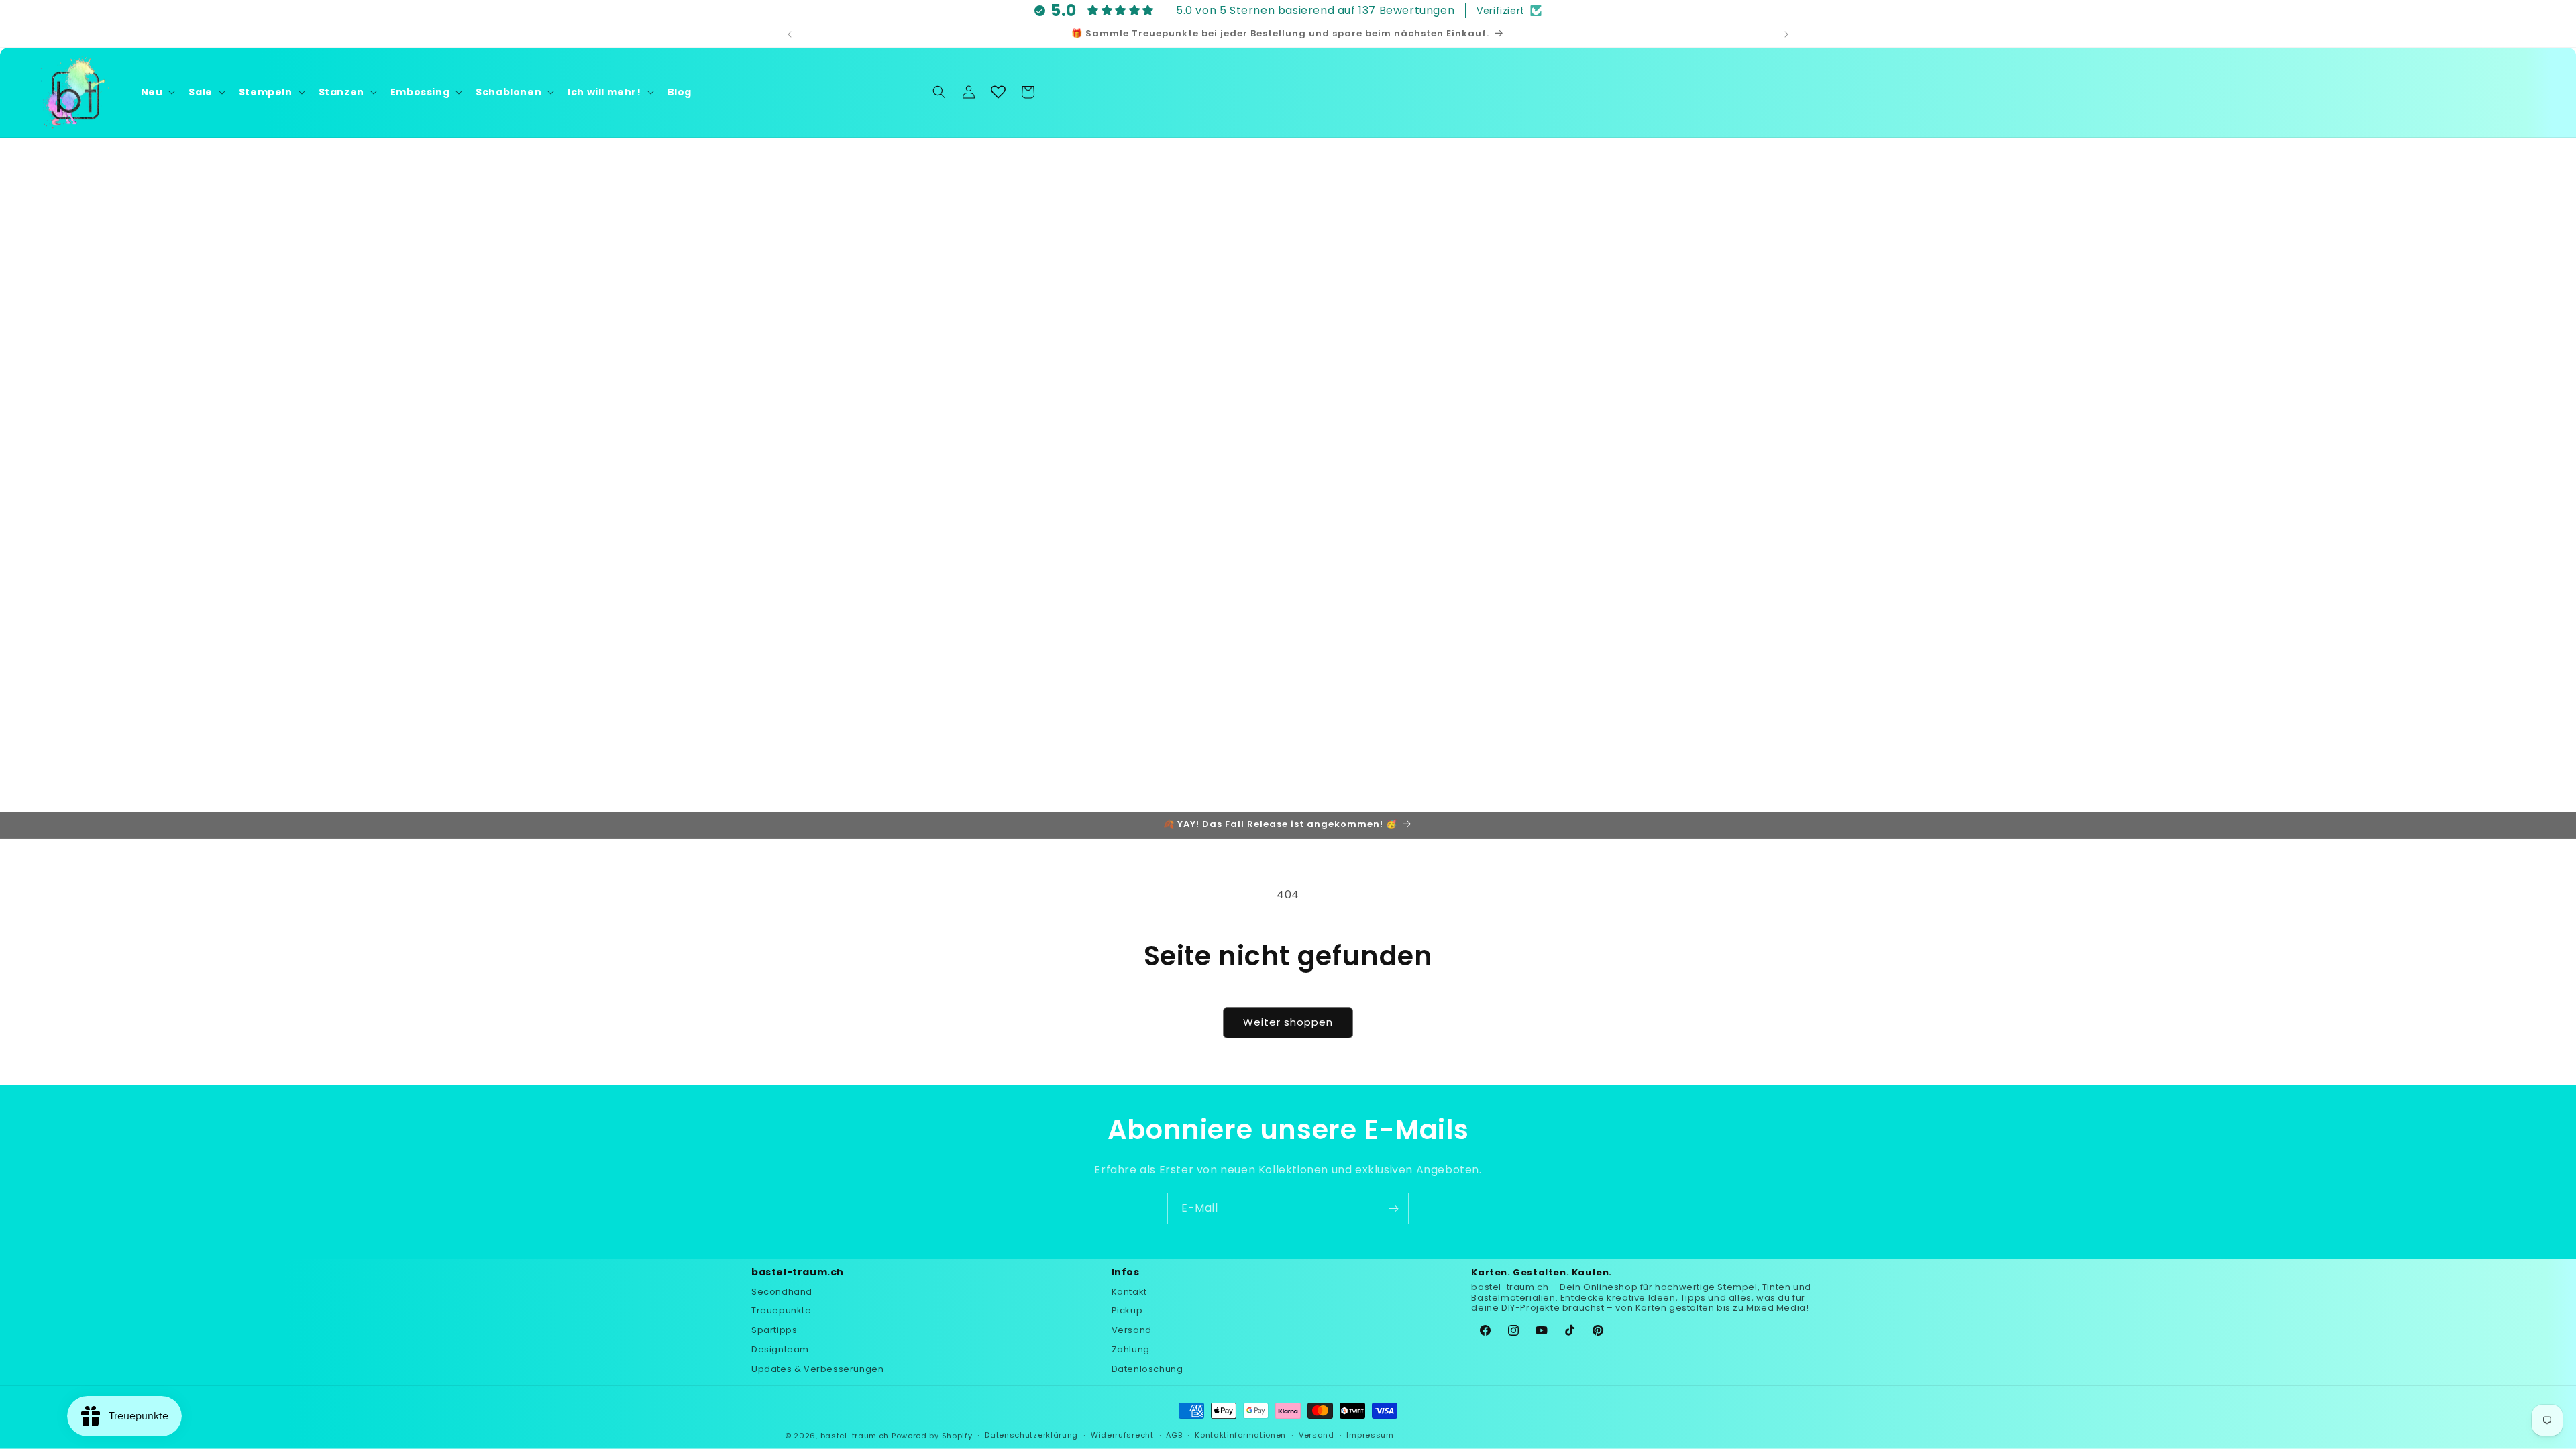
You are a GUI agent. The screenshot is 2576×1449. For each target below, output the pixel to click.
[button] (157, 92)
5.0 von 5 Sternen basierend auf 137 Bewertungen (1315, 10)
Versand (1132, 1330)
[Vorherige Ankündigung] (790, 34)
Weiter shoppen (1288, 1022)
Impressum (1370, 1435)
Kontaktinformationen (1240, 1435)
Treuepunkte (782, 1310)
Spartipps (774, 1330)
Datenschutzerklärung (1031, 1435)
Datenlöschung (1147, 1369)
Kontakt (1129, 1292)
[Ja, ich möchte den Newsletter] (1393, 1209)
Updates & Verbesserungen (817, 1369)
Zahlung (1131, 1349)
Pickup (1127, 1310)
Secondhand (782, 1292)
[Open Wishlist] (998, 92)
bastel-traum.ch (855, 1436)
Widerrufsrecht (1122, 1435)
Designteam (780, 1349)
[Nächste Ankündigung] (1786, 34)
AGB (1174, 1435)
